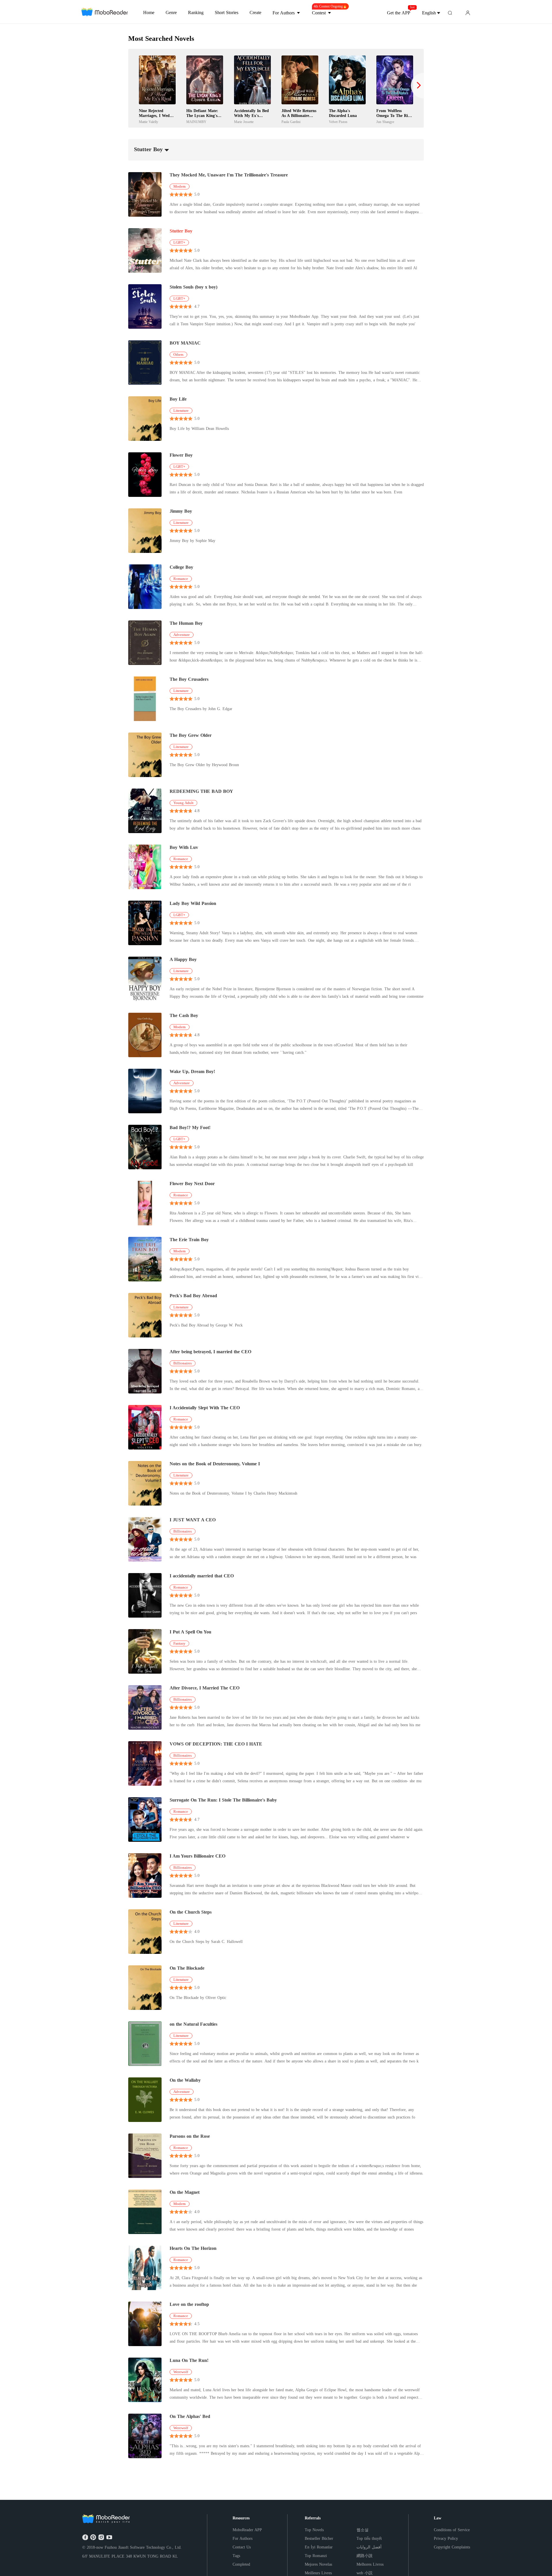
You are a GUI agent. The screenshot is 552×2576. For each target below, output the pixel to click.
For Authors (243, 2538)
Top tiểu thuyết (369, 2538)
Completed (241, 2564)
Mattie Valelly (148, 122)
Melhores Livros (370, 2564)
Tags (236, 2556)
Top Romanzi (316, 2556)
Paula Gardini (291, 122)
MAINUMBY (196, 122)
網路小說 (365, 2556)
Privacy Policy (446, 2538)
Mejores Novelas (318, 2564)
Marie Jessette (244, 122)
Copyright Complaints (452, 2547)
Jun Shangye (385, 122)
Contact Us (242, 2547)
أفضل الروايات (369, 2547)
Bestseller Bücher (319, 2538)
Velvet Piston (338, 122)
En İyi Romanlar (319, 2547)
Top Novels (314, 2530)
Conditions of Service (452, 2530)
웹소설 (363, 2530)
